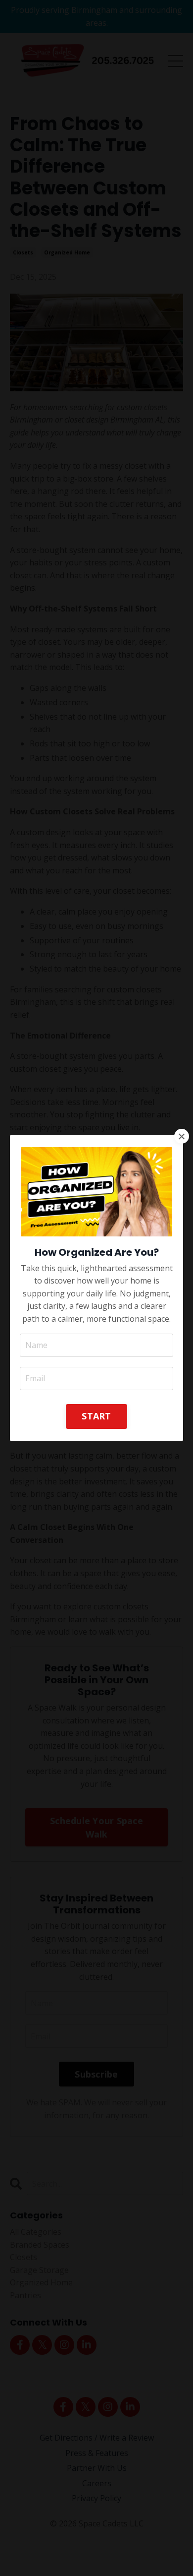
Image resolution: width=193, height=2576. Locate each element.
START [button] (96, 1416)
